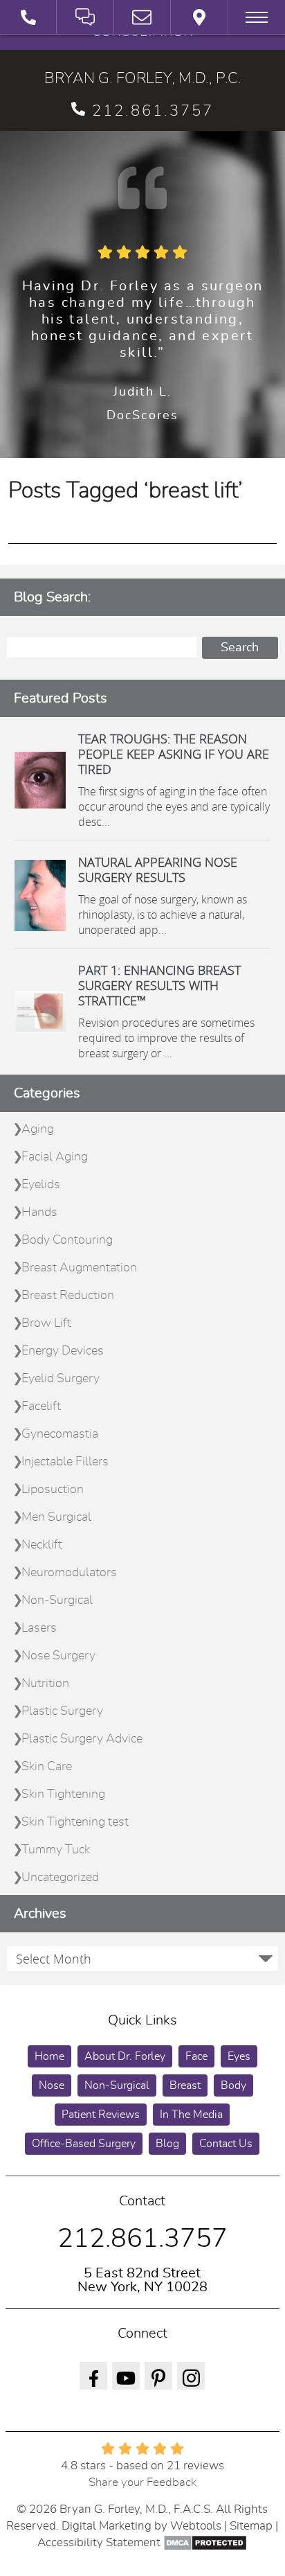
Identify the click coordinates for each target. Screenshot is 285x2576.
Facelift (41, 1406)
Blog (167, 2144)
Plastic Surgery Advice (82, 1739)
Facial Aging (55, 1157)
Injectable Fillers (65, 1462)
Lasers (39, 1628)
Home (49, 2056)
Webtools (196, 2526)
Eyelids (41, 1185)
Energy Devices (63, 1351)
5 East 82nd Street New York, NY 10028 (142, 2280)
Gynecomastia (60, 1434)
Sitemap (251, 2526)
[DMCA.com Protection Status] (205, 2542)
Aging (38, 1129)
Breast (185, 2085)
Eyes (239, 2056)
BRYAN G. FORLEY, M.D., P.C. (143, 78)
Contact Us (226, 2144)
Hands (39, 1212)
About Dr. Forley (125, 2056)
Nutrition (45, 1684)
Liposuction (53, 1490)
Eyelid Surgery (61, 1379)
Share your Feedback (142, 2482)
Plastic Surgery (62, 1711)
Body (233, 2085)
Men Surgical (56, 1517)
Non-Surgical (57, 1600)
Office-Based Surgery (84, 2144)
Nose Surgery (58, 1656)
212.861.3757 (153, 111)
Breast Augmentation (79, 1268)
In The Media (191, 2115)
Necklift (42, 1545)
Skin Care (47, 1767)
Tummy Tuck (56, 1850)
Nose (52, 2085)
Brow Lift (46, 1323)
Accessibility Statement (99, 2542)
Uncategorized (60, 1878)
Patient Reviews (101, 2115)
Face (196, 2056)
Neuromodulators (69, 1573)
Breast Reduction (68, 1296)
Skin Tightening (63, 1794)
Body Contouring (67, 1240)
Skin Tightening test (75, 1822)
